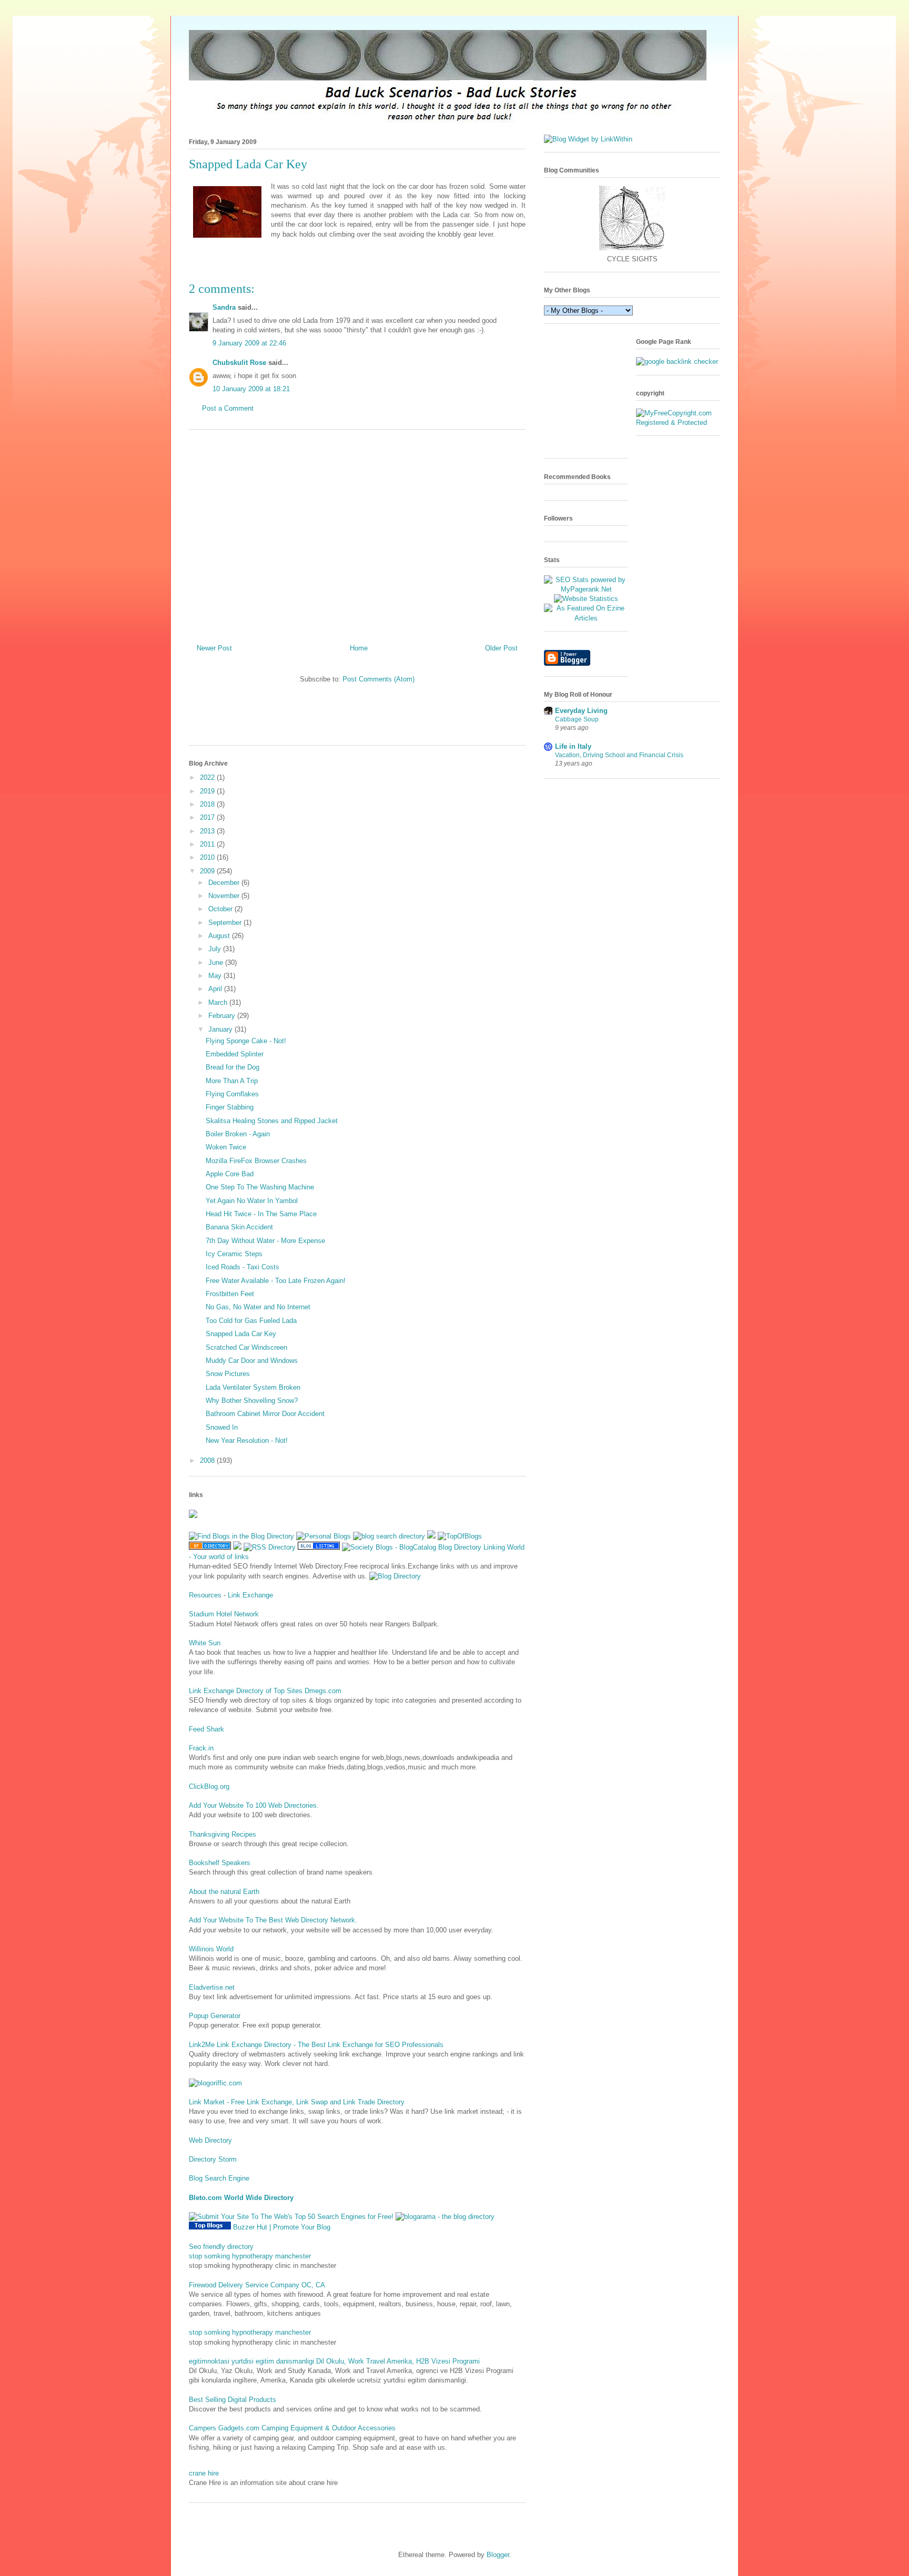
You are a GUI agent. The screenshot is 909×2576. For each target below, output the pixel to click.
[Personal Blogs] (324, 1536)
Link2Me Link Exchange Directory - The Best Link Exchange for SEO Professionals (316, 2045)
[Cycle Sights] (632, 249)
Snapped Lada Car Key (241, 1334)
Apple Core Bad (230, 1174)
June (217, 963)
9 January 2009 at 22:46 (249, 343)
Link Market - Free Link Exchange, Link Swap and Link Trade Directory (297, 2102)
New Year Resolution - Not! (247, 1440)
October (221, 909)
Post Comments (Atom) (378, 679)
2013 (208, 831)
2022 (208, 777)
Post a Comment (228, 408)
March (219, 1002)
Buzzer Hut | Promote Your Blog (282, 2227)
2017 (208, 817)
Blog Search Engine (219, 2178)
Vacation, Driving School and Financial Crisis (619, 755)
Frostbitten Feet (230, 1294)
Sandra (224, 307)
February (223, 1016)
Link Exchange (250, 1595)
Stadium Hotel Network (224, 1614)
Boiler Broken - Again (238, 1134)
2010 (208, 857)
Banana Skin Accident (239, 1227)
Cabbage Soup (577, 719)
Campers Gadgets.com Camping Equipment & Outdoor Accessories (292, 2428)
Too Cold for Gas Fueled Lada (251, 1321)
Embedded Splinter (235, 1054)
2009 (208, 871)
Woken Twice (226, 1147)
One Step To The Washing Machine (260, 1187)
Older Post (501, 648)
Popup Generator (215, 2016)
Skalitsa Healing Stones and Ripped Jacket (272, 1121)
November (225, 896)
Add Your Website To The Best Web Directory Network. (273, 1920)
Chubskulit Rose (239, 363)
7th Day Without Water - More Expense (265, 1241)
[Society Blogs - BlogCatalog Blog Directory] (412, 1547)
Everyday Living (581, 711)
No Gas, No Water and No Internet (258, 1307)
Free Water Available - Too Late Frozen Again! (276, 1281)
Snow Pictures (228, 1374)
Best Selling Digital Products (233, 2400)
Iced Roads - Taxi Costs (243, 1267)
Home (359, 648)
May (216, 976)
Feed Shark (206, 1729)
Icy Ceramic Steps (234, 1254)
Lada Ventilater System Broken (253, 1387)
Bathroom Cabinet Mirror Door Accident (265, 1414)
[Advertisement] (357, 533)
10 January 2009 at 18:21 (251, 389)
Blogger (498, 2555)
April (216, 989)
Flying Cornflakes (232, 1094)
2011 (208, 844)
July (216, 949)
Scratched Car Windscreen (246, 1347)
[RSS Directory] (270, 1547)
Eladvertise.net (212, 1987)
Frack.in (201, 1748)
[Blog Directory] (395, 1576)
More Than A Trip (232, 1081)
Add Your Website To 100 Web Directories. (254, 1805)
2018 (208, 804)
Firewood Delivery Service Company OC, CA (257, 2285)
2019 (208, 791)
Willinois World (211, 1949)
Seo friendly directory (221, 2247)
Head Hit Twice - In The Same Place (261, 1214)
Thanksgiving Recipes (223, 1834)
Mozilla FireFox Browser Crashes (256, 1161)
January (221, 1029)
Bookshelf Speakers (220, 1863)
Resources (205, 1595)
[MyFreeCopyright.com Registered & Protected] (678, 422)
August (220, 936)
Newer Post (214, 648)
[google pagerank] (677, 362)
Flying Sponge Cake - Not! (246, 1041)
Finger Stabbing (230, 1107)
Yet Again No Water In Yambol (252, 1201)
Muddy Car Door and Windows (252, 1361)
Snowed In (222, 1427)
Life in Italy (573, 746)
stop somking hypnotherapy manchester (250, 2256)
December (225, 883)
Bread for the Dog (233, 1067)
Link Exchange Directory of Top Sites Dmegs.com (265, 1691)
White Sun (205, 1643)
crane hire (204, 2473)
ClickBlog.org (209, 1786)
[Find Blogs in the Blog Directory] (241, 1536)
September (226, 923)
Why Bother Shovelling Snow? (252, 1401)
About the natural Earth (224, 1892)
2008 (208, 1460)
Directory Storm (213, 2159)
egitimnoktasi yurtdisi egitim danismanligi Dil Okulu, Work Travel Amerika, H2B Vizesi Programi (334, 2361)
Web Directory (210, 2140)
